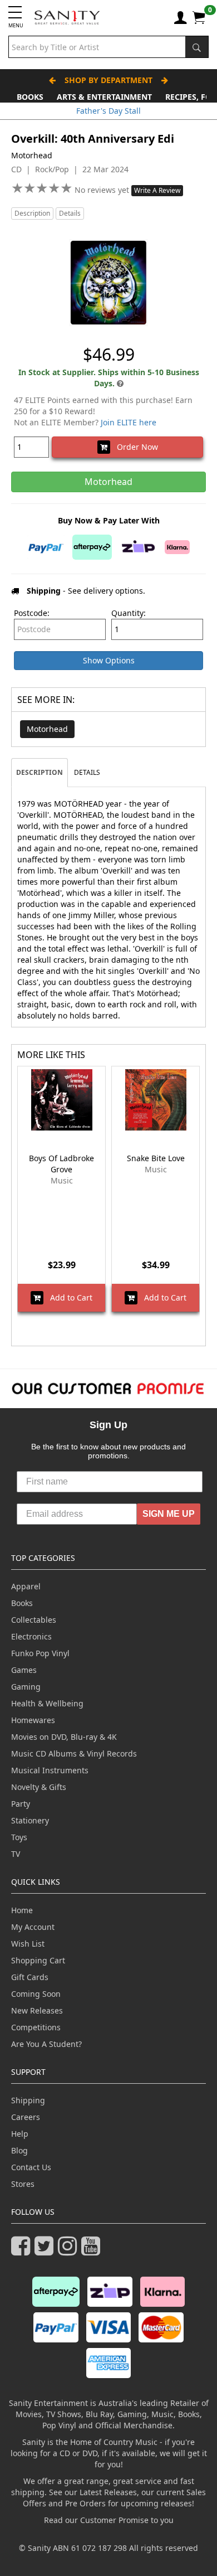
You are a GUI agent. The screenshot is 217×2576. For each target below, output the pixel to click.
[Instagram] (70, 2251)
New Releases (37, 2010)
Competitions (36, 2027)
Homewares (33, 1720)
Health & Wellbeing (47, 1703)
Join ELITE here (129, 422)
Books (30, 97)
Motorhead (47, 729)
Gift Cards (30, 1977)
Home (22, 1910)
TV (16, 1854)
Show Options (109, 660)
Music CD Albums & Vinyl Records (74, 1753)
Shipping (28, 2100)
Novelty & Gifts (39, 1787)
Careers (26, 2117)
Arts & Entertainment (104, 97)
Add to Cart (68, 1297)
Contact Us (31, 2167)
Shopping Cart (38, 1960)
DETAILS (87, 772)
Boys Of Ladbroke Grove (61, 1164)
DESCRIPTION (40, 772)
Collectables (34, 1620)
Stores (23, 2184)
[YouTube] (93, 2251)
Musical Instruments (50, 1770)
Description (32, 213)
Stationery (30, 1820)
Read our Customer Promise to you (109, 2520)
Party (21, 1804)
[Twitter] (46, 2251)
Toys (19, 1837)
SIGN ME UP (169, 1514)
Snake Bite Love (156, 1158)
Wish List (28, 1944)
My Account (33, 1927)
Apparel (26, 1586)
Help (20, 2134)
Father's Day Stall (108, 111)
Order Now (134, 447)
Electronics (31, 1636)
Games (24, 1670)
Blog (19, 2150)
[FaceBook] (23, 2251)
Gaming (26, 1687)
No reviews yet (103, 190)
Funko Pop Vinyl (40, 1653)
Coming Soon (36, 1994)
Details (70, 213)
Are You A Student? (46, 2044)
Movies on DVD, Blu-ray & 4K (64, 1737)
